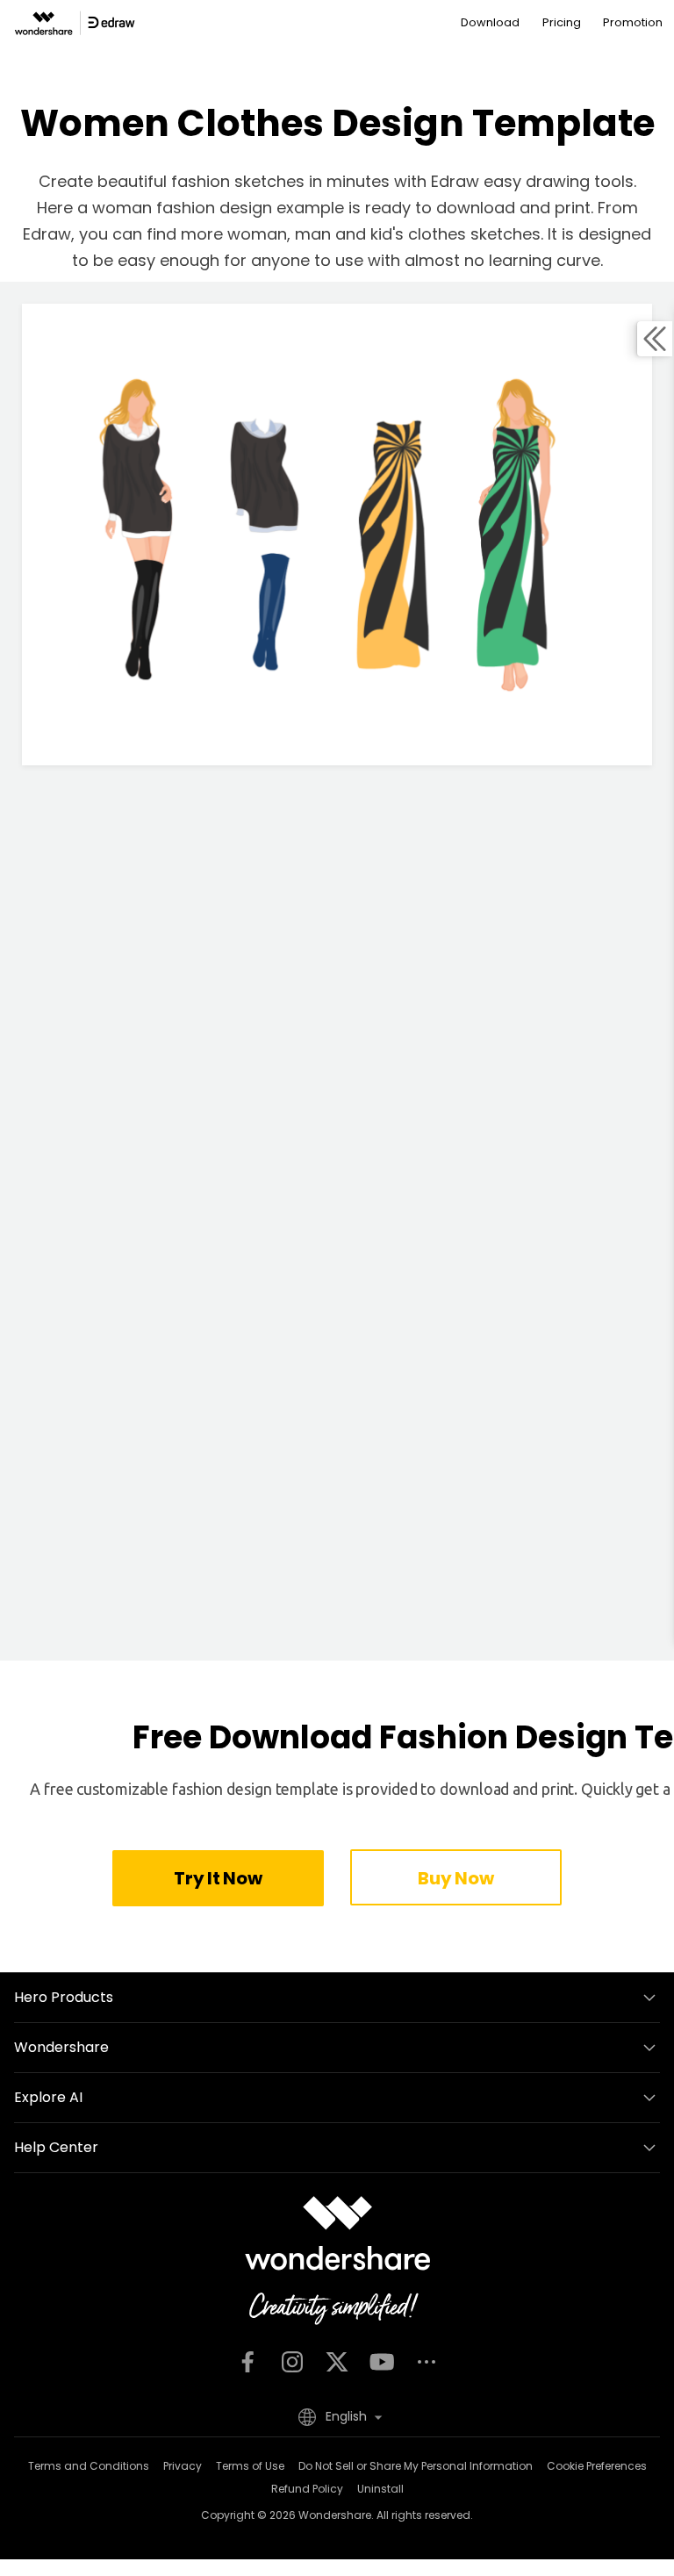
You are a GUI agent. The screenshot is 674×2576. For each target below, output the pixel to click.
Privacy (183, 2466)
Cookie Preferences (597, 2466)
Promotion (633, 22)
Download (490, 22)
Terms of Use (250, 2466)
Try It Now (218, 1878)
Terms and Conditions (89, 2466)
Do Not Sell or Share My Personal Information (416, 2466)
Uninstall (380, 2489)
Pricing (562, 22)
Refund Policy (307, 2489)
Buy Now (455, 1878)
